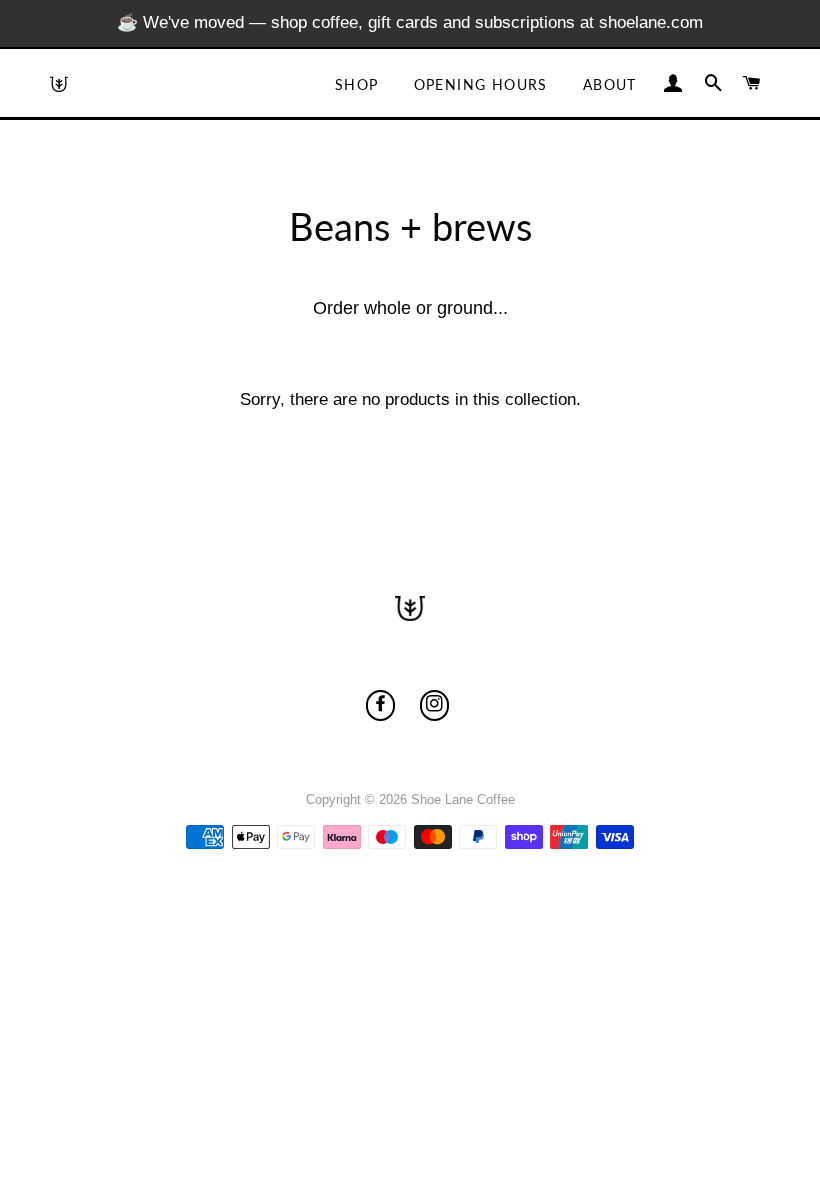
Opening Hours (481, 84)
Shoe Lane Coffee (463, 799)
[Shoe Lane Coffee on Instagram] (434, 705)
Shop (357, 84)
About (610, 84)
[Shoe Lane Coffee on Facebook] (380, 705)
